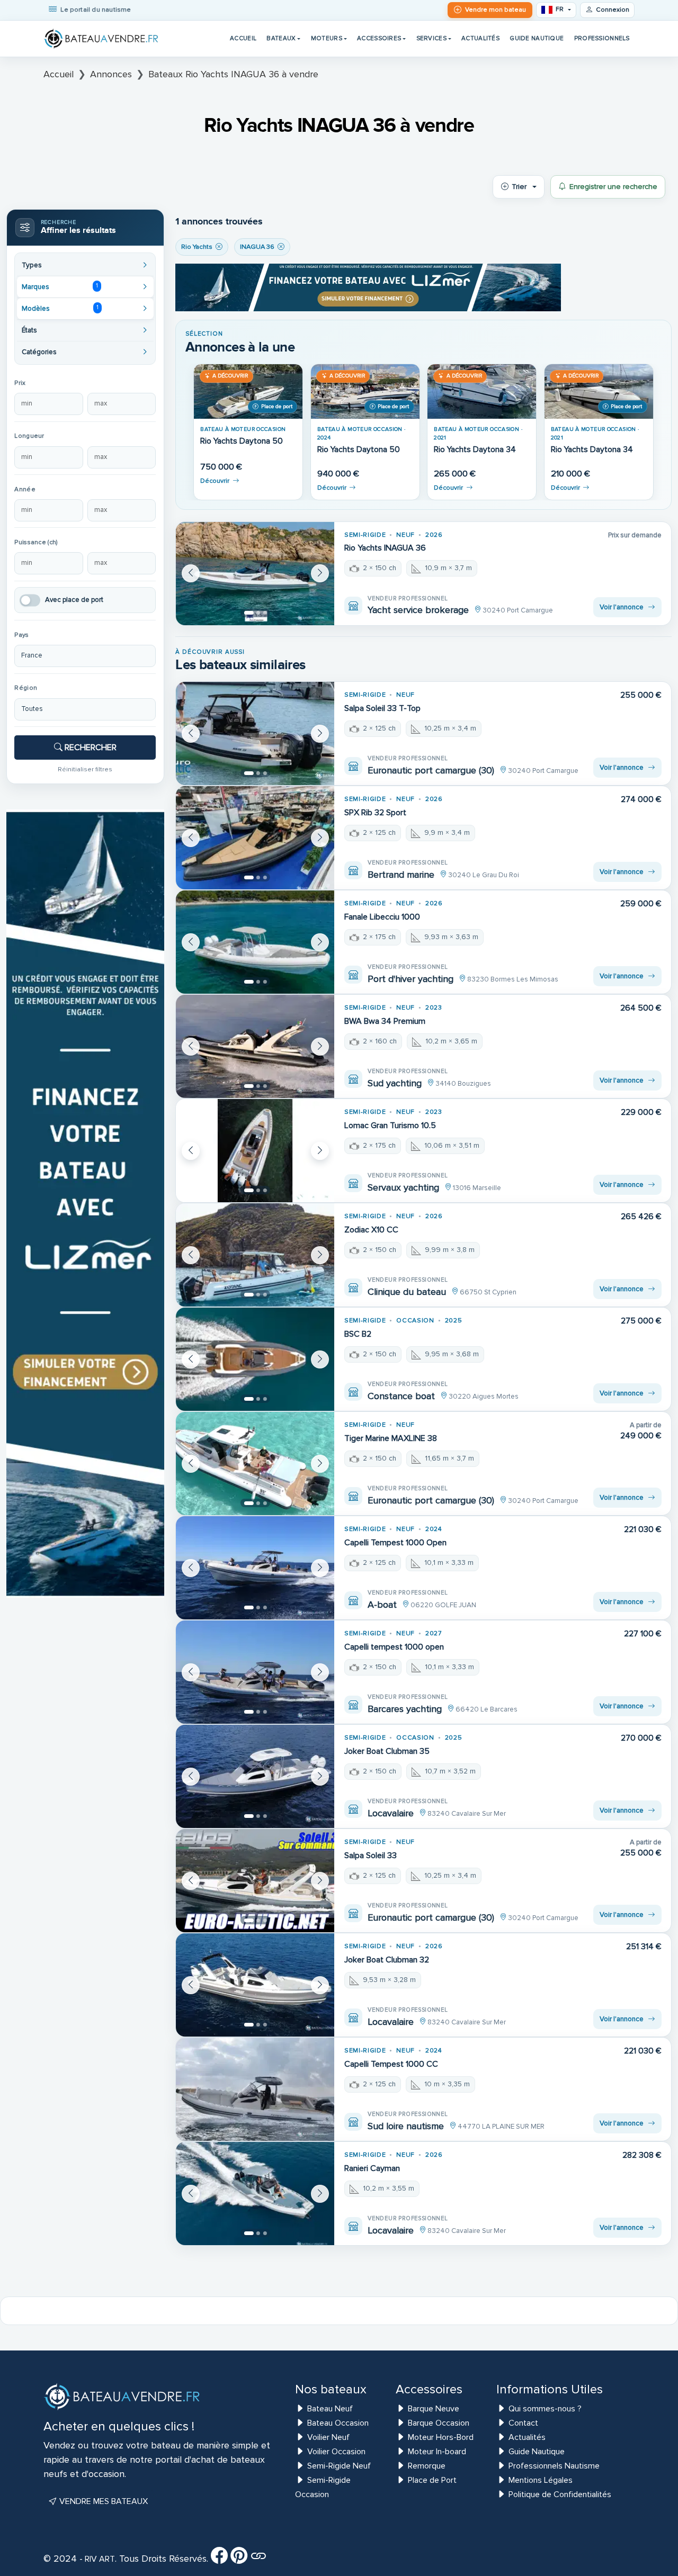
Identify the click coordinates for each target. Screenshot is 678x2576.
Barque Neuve (434, 2409)
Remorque (427, 2466)
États (29, 330)
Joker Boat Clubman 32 (387, 1960)
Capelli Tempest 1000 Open (395, 1543)
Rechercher (90, 747)
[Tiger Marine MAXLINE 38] (255, 1463)
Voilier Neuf (328, 2437)
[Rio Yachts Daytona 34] (482, 391)
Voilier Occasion (336, 2452)
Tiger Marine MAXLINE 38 (391, 1438)
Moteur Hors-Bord (441, 2437)
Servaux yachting (403, 1187)
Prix (20, 383)
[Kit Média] (258, 2559)
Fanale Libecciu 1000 (382, 917)
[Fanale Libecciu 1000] (255, 942)
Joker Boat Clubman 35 (387, 1751)
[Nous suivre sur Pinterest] (239, 2559)
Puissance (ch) (36, 542)
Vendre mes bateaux (102, 2501)
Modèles (60, 308)
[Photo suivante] (320, 573)
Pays (21, 635)
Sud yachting (395, 1083)
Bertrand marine (401, 875)
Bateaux (281, 38)
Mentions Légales (541, 2480)
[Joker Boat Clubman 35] (255, 1776)
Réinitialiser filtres (85, 769)
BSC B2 (358, 1334)
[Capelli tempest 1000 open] (255, 1672)
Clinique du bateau (407, 1292)
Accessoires (379, 38)
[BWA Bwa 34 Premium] (255, 1046)
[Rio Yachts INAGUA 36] (255, 574)
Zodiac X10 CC (371, 1230)
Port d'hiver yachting (411, 979)
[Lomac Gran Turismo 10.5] (255, 1151)
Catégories (39, 352)
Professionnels (602, 38)
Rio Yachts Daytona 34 (475, 450)
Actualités (480, 38)
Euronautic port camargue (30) (431, 770)
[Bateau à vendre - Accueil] (102, 39)
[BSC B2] (255, 1359)
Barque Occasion (439, 2423)
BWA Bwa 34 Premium (385, 1021)
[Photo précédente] (191, 573)
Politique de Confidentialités (560, 2494)
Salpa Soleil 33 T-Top (382, 708)
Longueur (29, 436)
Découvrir (215, 481)
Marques (60, 286)
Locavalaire (391, 1813)
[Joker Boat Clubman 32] (255, 1985)
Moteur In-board (437, 2452)
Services (431, 38)
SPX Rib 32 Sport (375, 813)
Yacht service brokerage (418, 610)
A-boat (382, 1605)
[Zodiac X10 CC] (255, 1255)
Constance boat (401, 1396)
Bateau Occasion (338, 2423)
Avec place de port (74, 600)
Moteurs (327, 38)
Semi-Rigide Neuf (339, 2466)
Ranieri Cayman (372, 2168)
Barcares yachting (405, 1709)
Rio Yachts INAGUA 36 (385, 548)
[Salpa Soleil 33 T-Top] (255, 733)
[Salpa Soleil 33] (255, 1881)
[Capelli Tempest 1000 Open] (255, 1568)
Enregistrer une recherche (613, 187)
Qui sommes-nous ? (545, 2409)
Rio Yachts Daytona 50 (242, 441)
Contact (523, 2423)
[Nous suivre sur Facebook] (219, 2559)
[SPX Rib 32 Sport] (255, 838)
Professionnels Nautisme (554, 2466)
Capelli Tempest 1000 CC (391, 2064)
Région (26, 688)
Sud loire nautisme (406, 2126)
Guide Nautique (537, 38)
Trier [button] (519, 187)
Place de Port (432, 2480)
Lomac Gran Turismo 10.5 (390, 1125)
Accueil (243, 38)
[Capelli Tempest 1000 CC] (255, 2089)
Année (25, 489)
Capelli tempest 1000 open (394, 1647)
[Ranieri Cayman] (255, 2194)
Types (32, 265)
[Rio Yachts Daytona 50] (248, 391)
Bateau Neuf (330, 2409)
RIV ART (99, 2559)
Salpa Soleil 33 (371, 1856)
